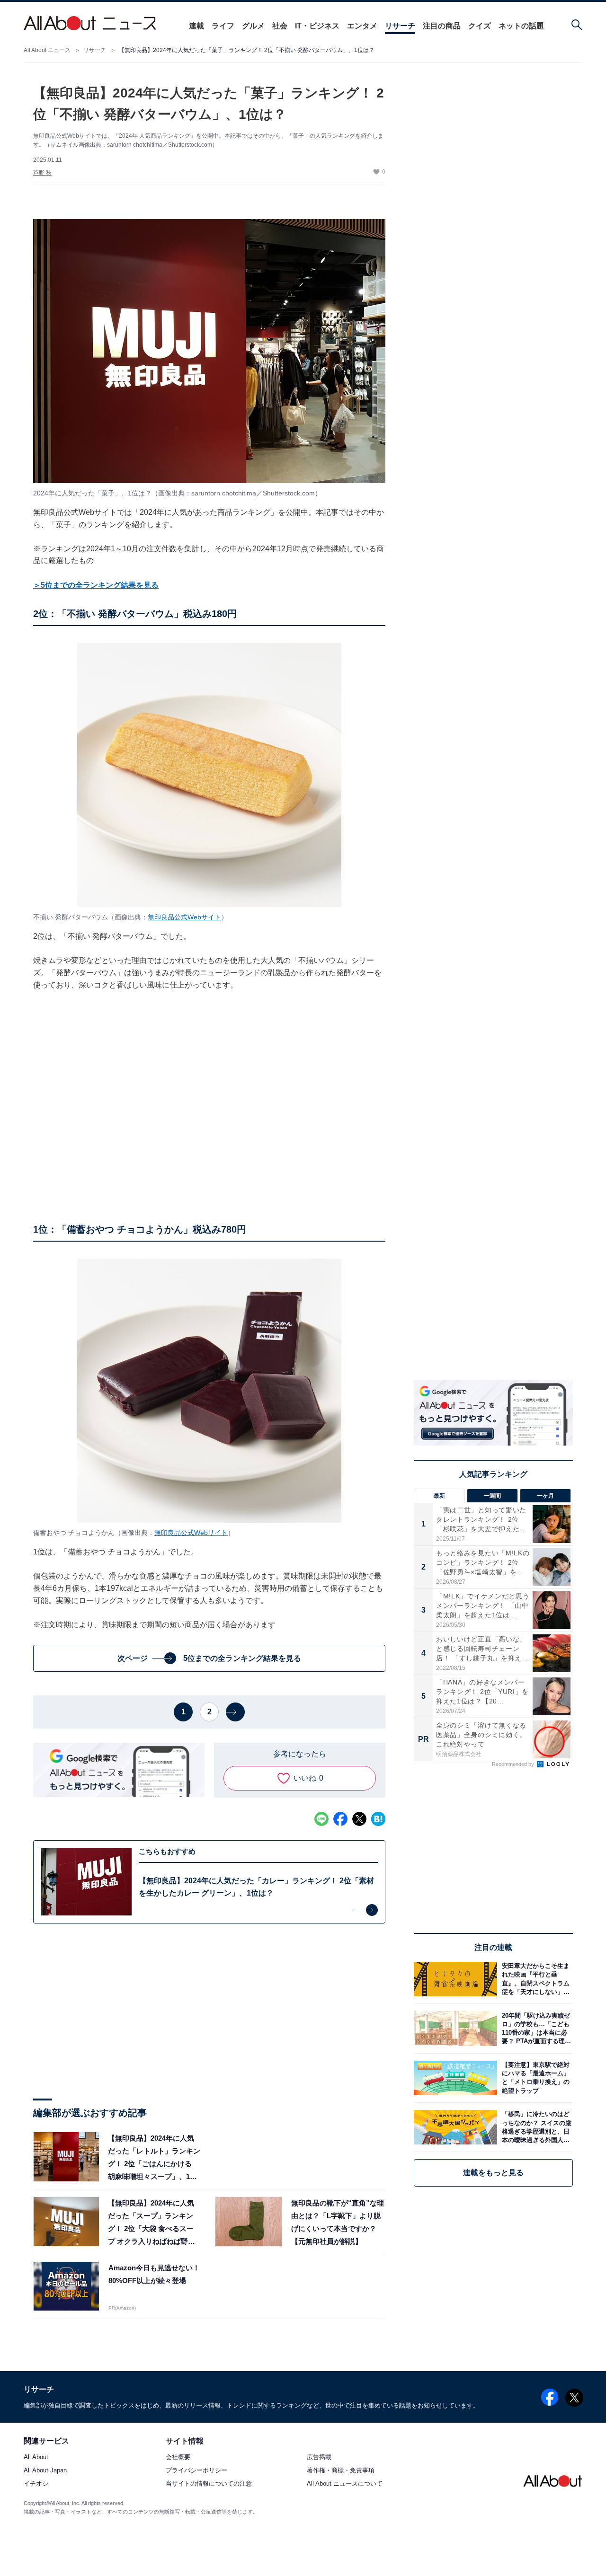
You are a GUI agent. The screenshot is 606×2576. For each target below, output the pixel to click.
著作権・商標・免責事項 (341, 2470)
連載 (196, 26)
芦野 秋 (42, 173)
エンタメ (362, 26)
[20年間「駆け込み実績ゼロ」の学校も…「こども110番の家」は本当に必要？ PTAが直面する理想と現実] (535, 2028)
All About (36, 2457)
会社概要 (178, 2457)
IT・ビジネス (317, 26)
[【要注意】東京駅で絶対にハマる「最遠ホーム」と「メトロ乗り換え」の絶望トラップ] (535, 2078)
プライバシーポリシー (196, 2470)
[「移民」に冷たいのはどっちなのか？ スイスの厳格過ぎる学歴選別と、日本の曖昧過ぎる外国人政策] (535, 2127)
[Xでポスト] (359, 1819)
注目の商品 (442, 26)
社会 (280, 26)
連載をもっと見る (493, 2173)
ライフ (223, 26)
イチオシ (36, 2483)
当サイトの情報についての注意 (209, 2483)
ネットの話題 (521, 26)
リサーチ (400, 26)
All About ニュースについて (345, 2483)
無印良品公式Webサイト (184, 917)
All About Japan (45, 2470)
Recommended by (514, 1764)
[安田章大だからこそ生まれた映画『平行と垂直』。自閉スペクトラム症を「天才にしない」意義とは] (535, 1979)
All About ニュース (47, 50)
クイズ (480, 26)
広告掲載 (319, 2457)
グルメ (253, 26)
